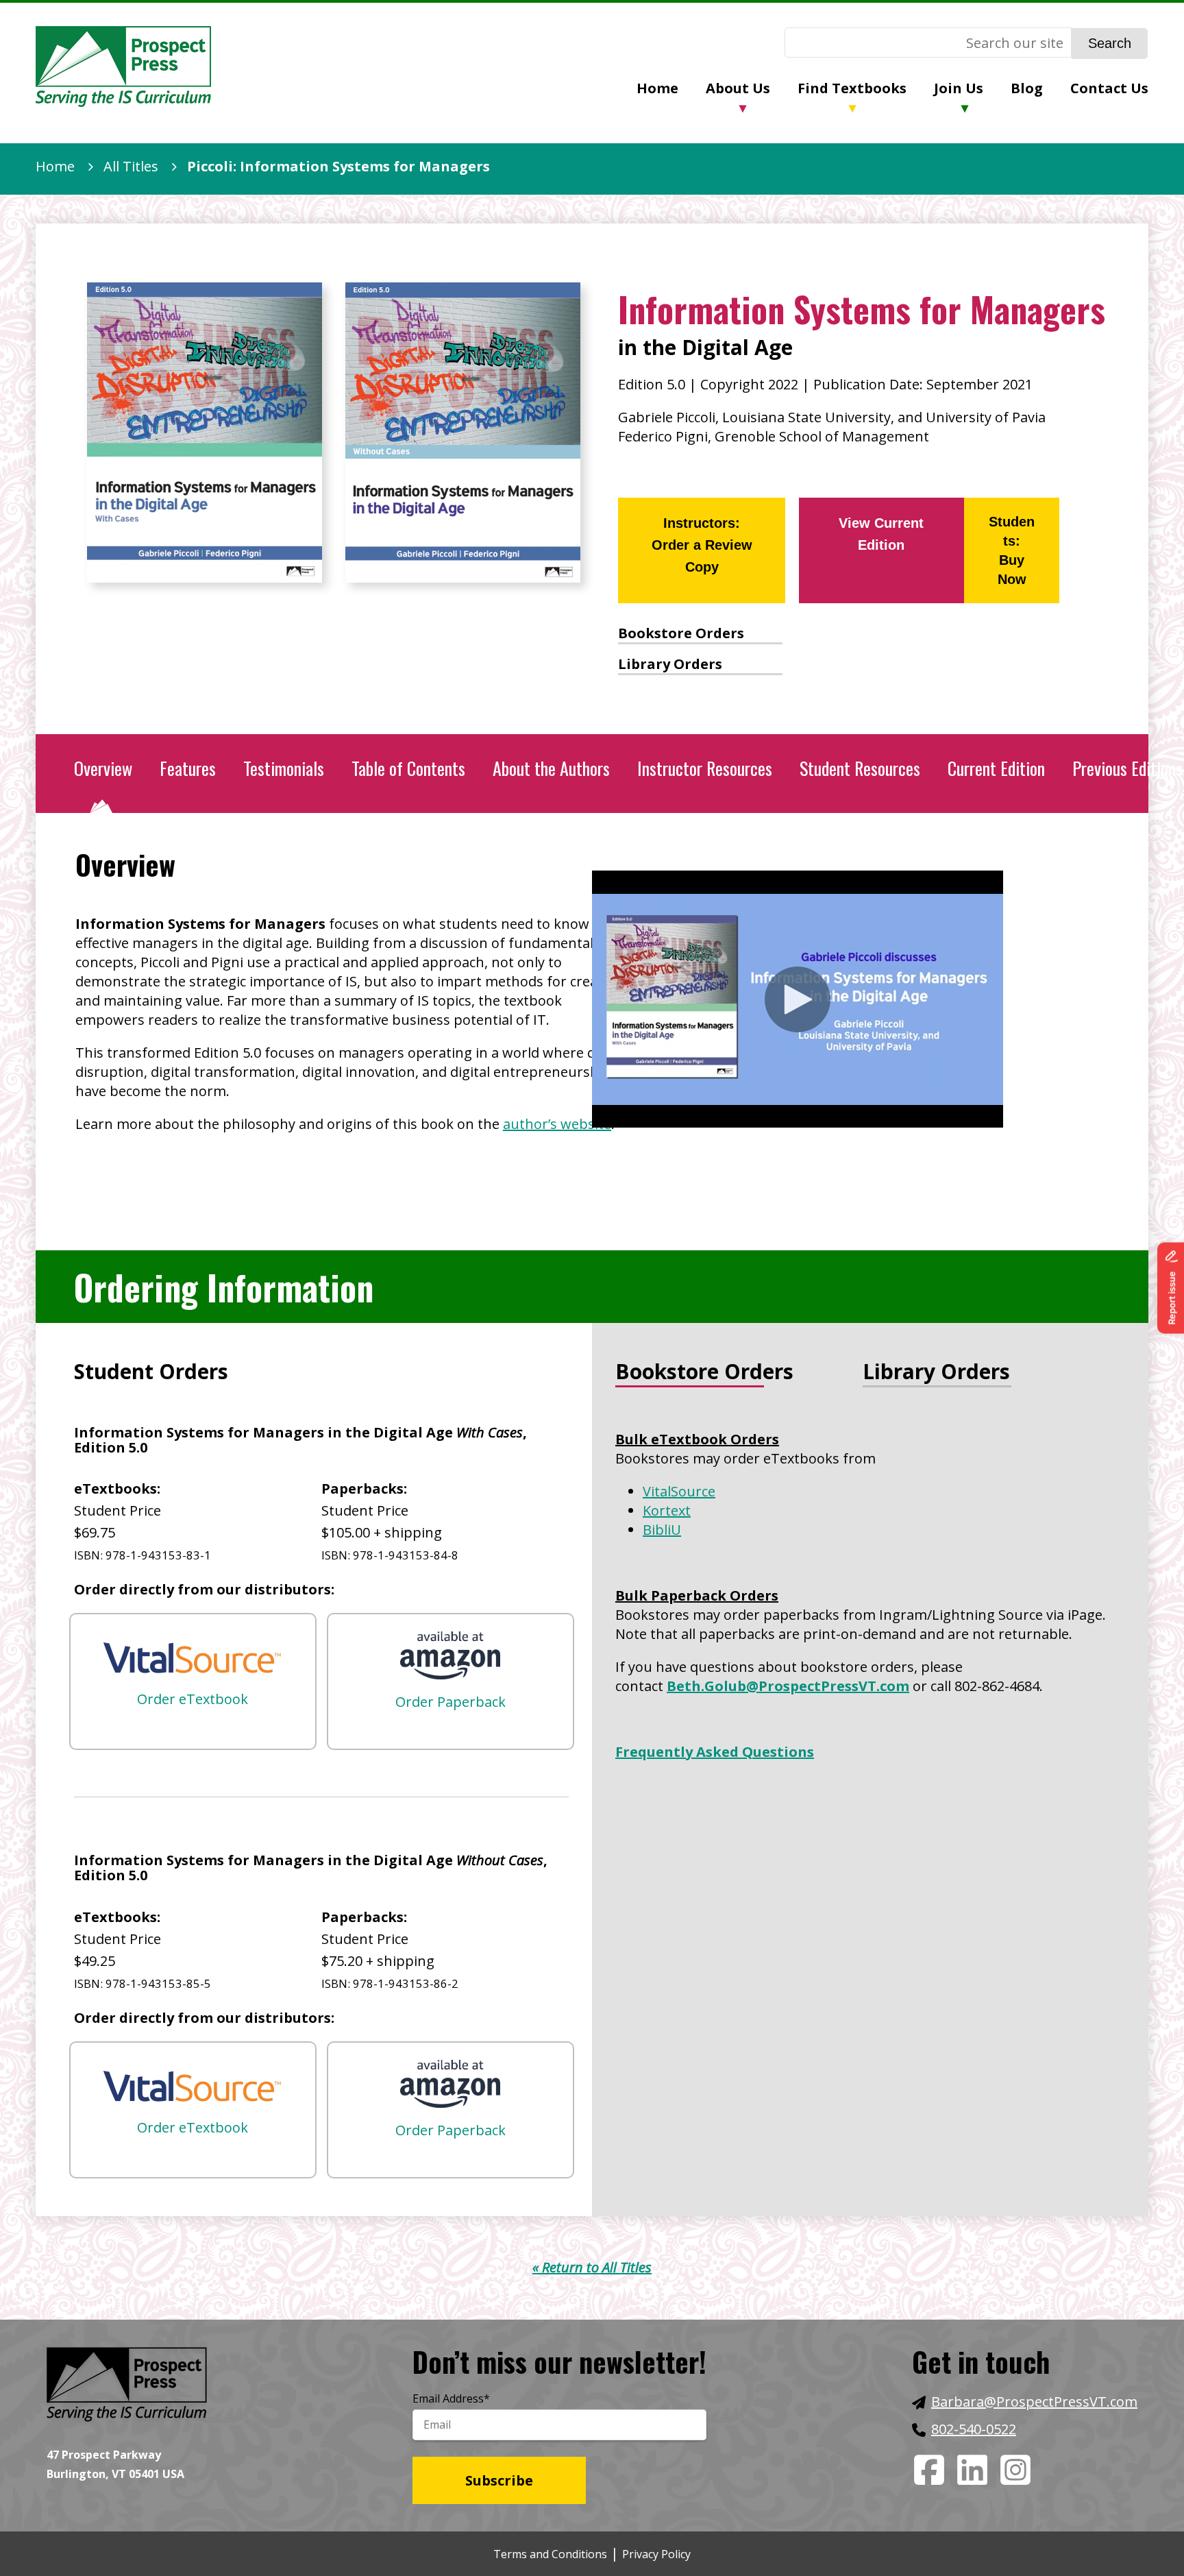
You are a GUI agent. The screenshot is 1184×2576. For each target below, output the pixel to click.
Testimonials (284, 768)
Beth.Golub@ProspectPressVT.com (788, 1686)
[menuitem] (671, 90)
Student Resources (860, 768)
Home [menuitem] (657, 88)
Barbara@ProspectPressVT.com (1034, 2402)
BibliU (662, 1530)
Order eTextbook (193, 1699)
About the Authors (551, 768)
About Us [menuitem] (738, 88)
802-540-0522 (974, 2429)
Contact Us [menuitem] (1109, 88)
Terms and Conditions (550, 2554)
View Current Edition (881, 534)
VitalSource (679, 1491)
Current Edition (996, 768)
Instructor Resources (705, 768)
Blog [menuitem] (1027, 88)
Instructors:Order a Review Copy (702, 545)
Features (188, 768)
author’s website (557, 1124)
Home (55, 166)
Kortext (667, 1510)
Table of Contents (408, 768)
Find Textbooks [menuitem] (852, 88)
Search (1110, 43)
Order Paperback (451, 1702)
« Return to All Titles (592, 2267)
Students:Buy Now (1012, 550)
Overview (103, 768)
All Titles (131, 166)
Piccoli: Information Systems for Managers (338, 166)
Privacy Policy (656, 2554)
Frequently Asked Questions (715, 1752)
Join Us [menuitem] (959, 88)
